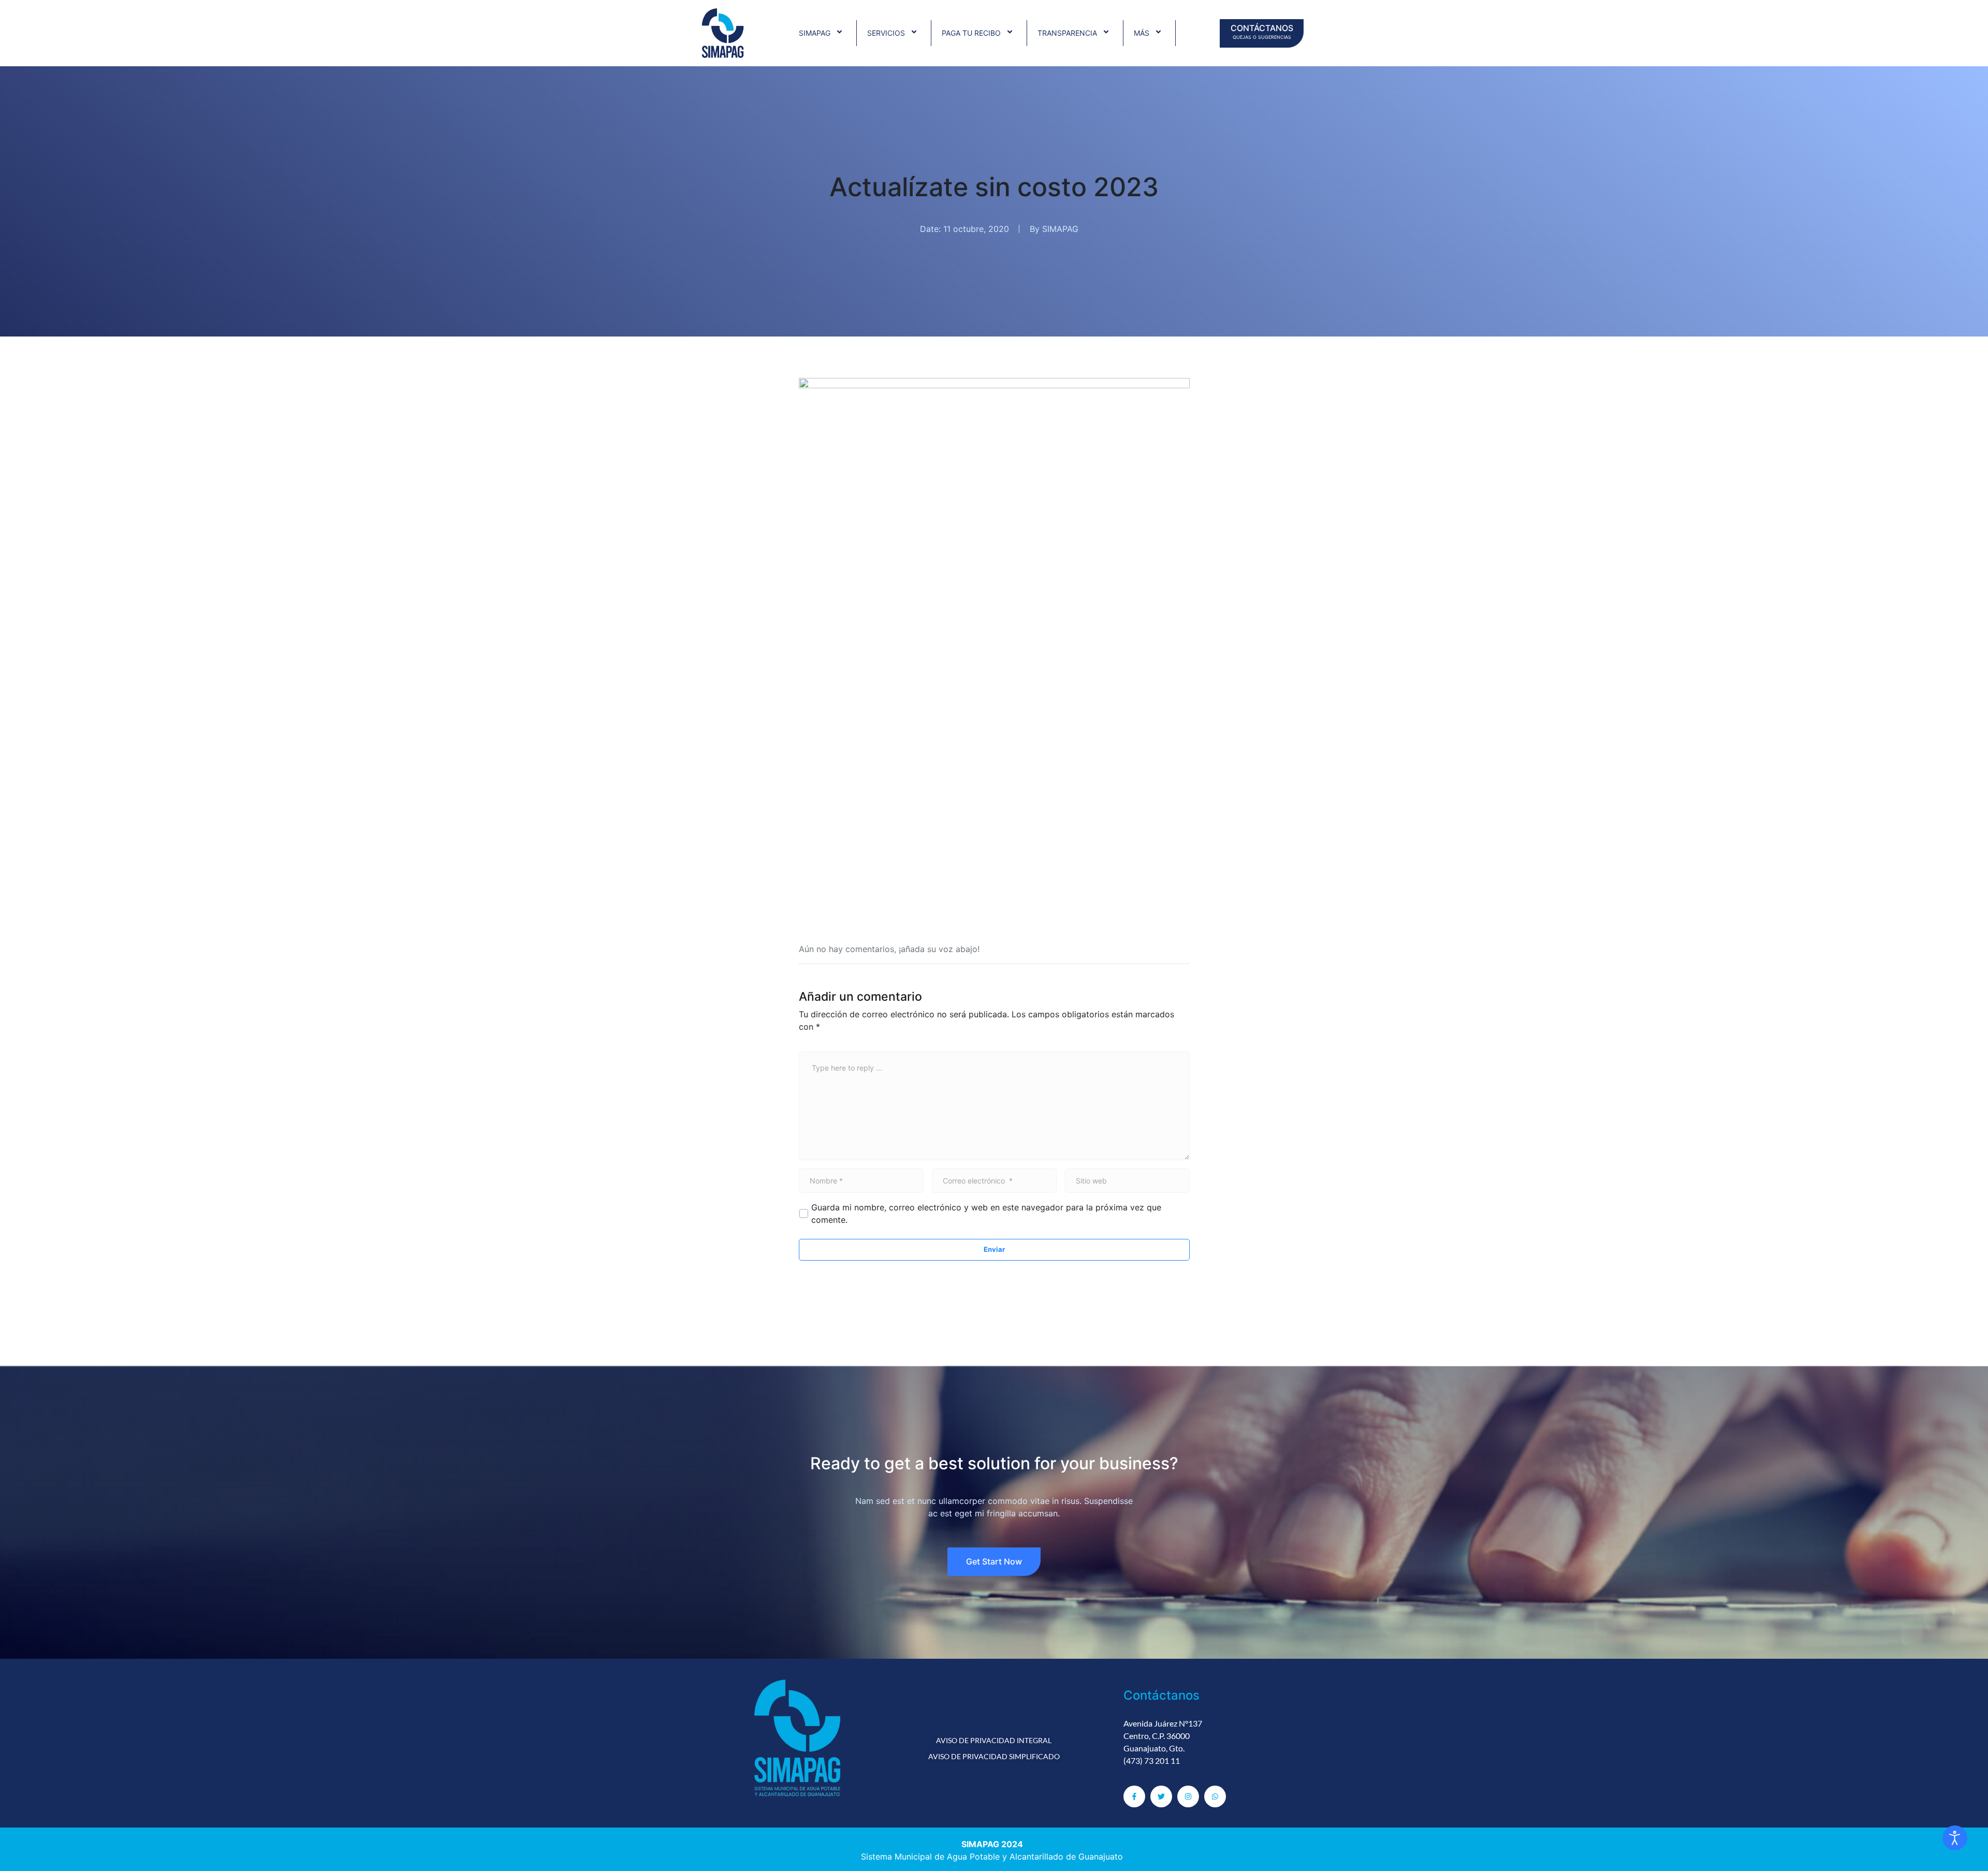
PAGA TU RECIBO (971, 33)
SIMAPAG (815, 33)
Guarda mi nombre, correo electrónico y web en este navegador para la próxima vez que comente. (986, 1214)
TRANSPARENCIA (1067, 33)
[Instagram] (1188, 1796)
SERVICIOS (886, 33)
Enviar (994, 1249)
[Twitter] (1161, 1796)
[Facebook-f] (1134, 1796)
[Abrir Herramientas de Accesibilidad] (1955, 1838)
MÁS (1142, 33)
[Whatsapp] (1215, 1796)
